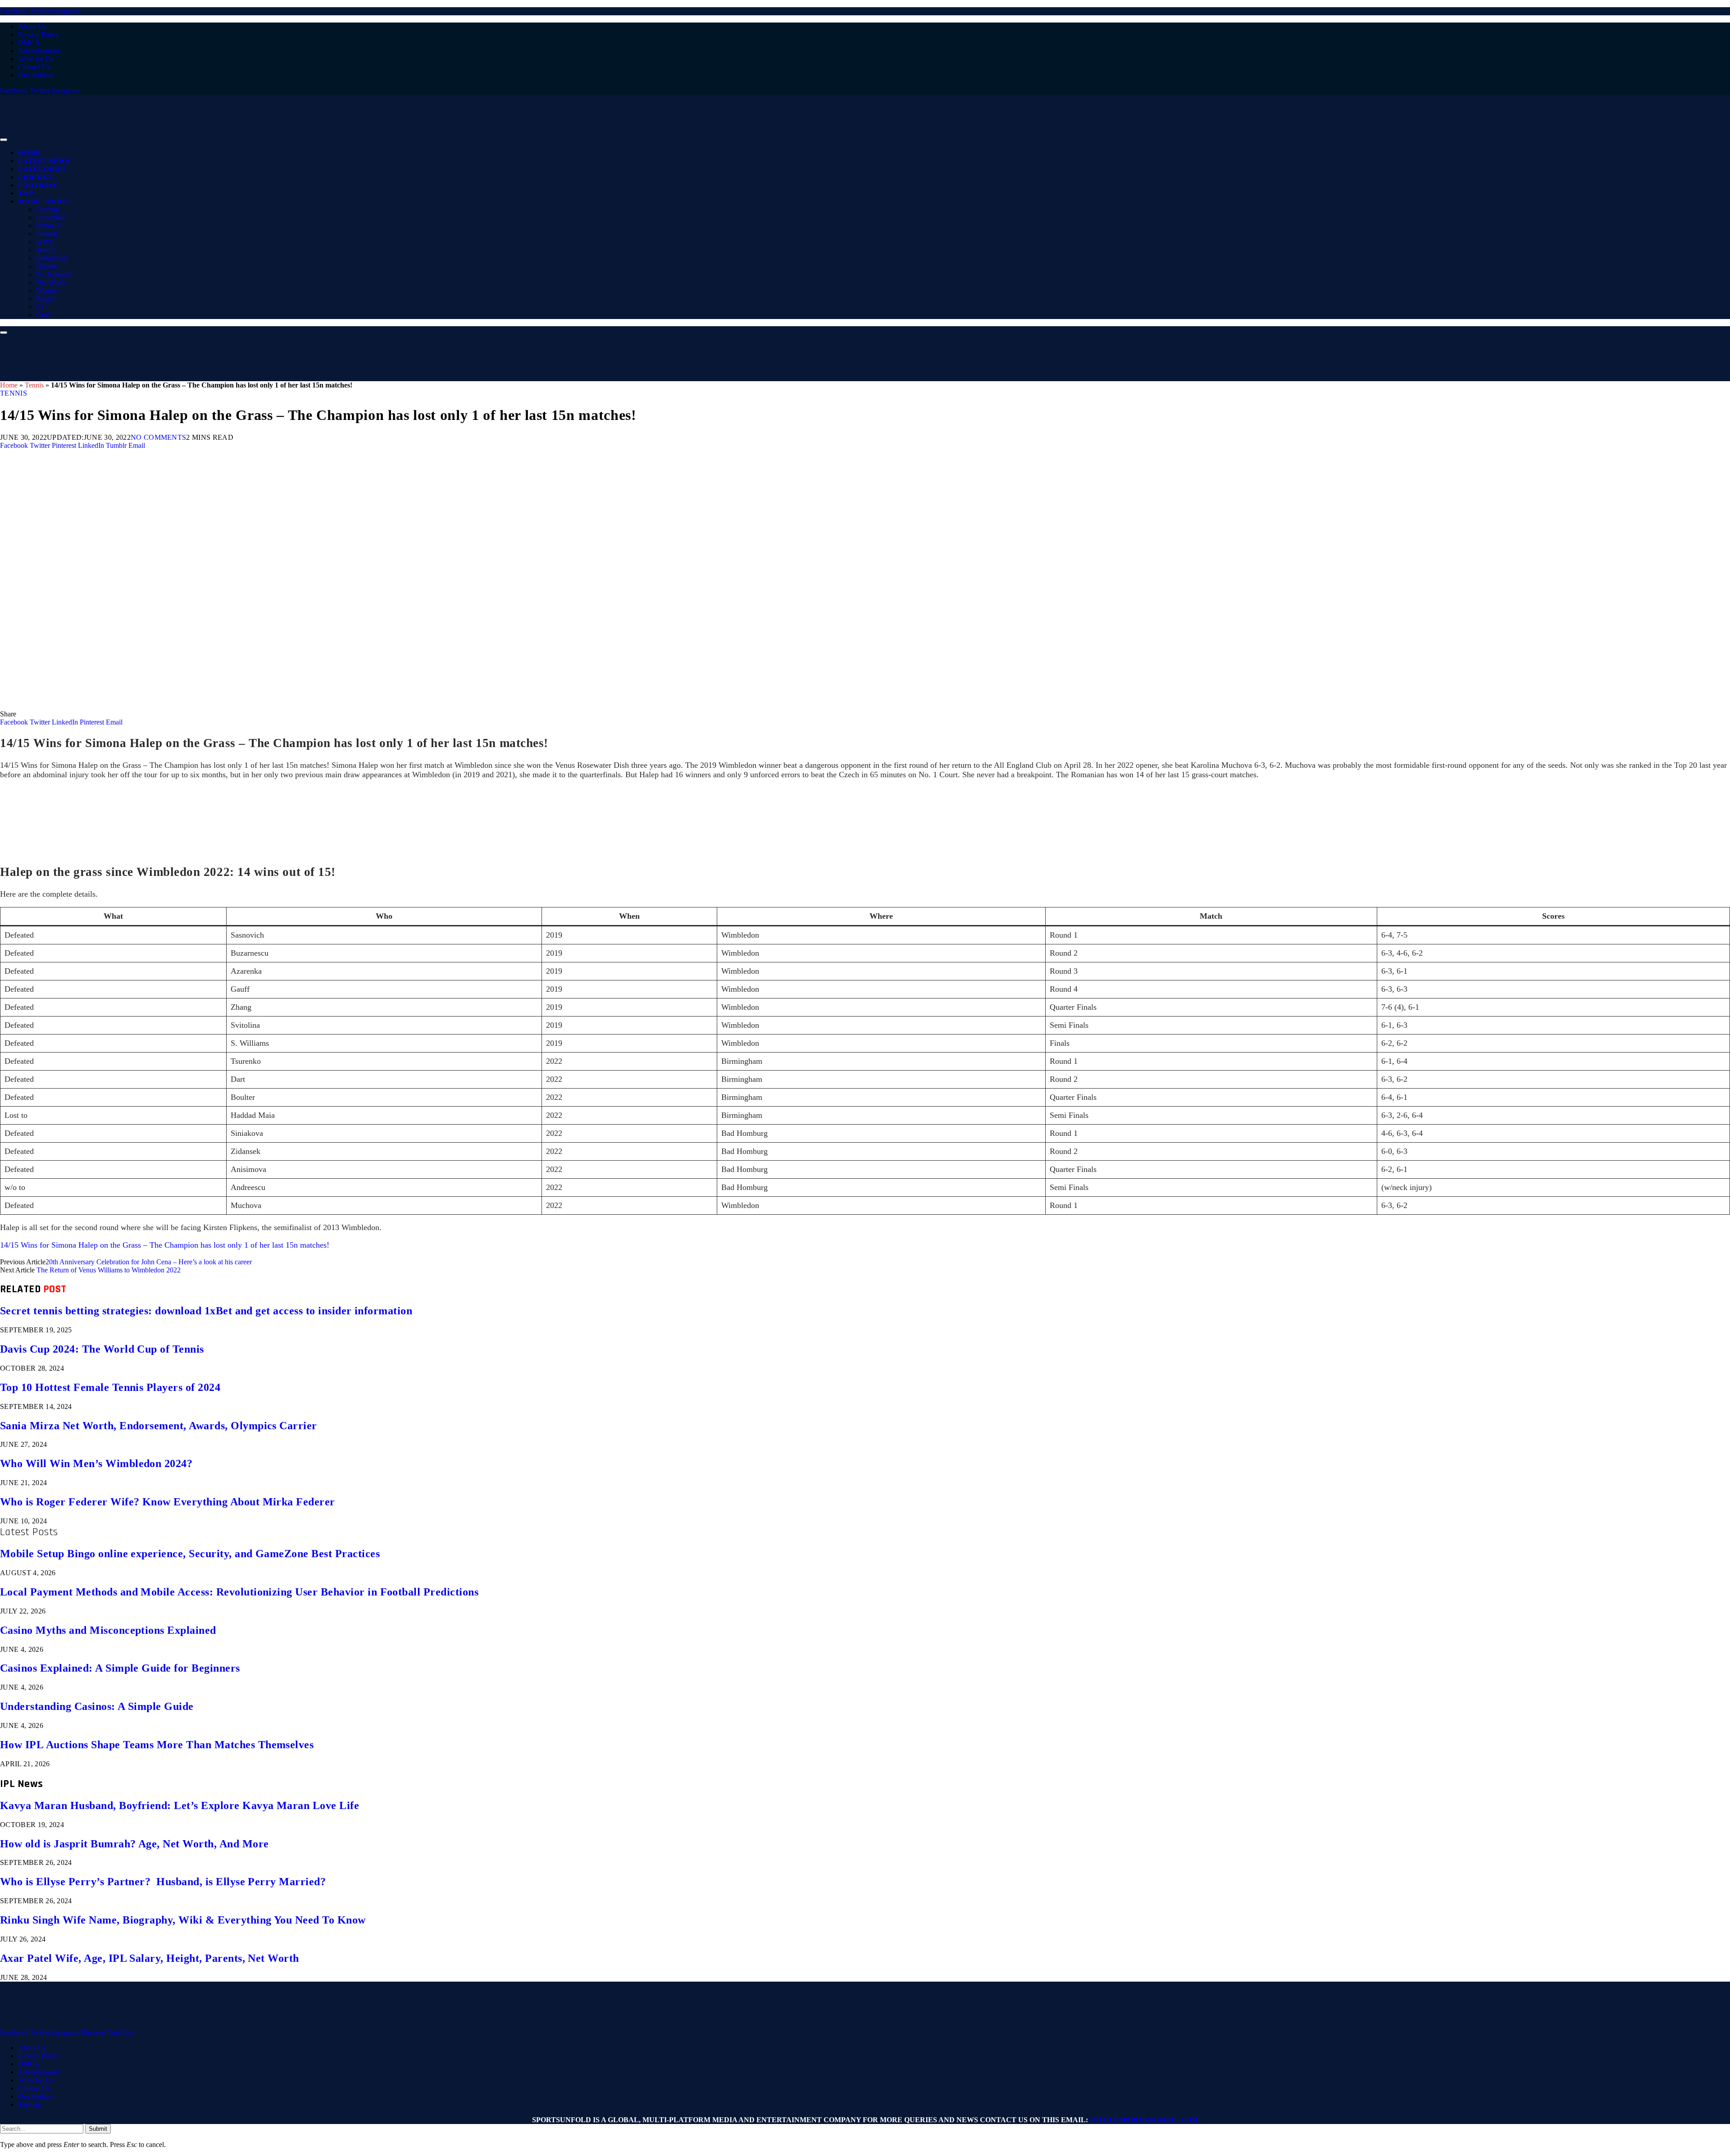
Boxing (47, 234)
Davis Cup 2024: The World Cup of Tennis (102, 1349)
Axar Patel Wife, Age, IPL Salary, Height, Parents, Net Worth (150, 1958)
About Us (32, 26)
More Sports (44, 201)
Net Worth (51, 282)
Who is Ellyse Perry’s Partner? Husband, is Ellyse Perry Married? (163, 1882)
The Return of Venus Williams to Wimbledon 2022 (109, 1270)
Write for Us (36, 59)
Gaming (48, 209)
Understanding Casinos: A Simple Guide (97, 1706)
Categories (42, 169)
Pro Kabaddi (54, 274)
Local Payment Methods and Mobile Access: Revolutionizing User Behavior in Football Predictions (239, 1592)
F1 (40, 307)
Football (38, 185)
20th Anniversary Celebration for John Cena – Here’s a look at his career (149, 1262)
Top (25, 193)
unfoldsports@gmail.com (1143, 2120)
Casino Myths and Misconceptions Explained (108, 1630)
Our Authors (36, 75)
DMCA (29, 43)
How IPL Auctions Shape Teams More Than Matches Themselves (157, 1745)
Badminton (52, 258)
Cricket (35, 177)
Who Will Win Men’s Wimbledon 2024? (96, 1463)
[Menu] (4, 140)
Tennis (46, 250)
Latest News (44, 161)
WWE (45, 242)
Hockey (47, 266)
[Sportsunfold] (234, 137)
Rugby (46, 299)
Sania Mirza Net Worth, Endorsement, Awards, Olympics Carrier (159, 1426)
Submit (98, 2129)
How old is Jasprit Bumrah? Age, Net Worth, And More (134, 1844)
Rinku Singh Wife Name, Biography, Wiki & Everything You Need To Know (183, 1920)
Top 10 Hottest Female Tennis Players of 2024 (110, 1387)
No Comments (159, 437)
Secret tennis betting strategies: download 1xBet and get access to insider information (206, 1311)
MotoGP (48, 226)
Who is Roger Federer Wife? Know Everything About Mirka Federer (168, 1502)
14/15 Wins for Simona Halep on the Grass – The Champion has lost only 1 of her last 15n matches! (165, 1245)
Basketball (51, 217)
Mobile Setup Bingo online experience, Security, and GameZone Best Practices (190, 1554)
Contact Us (34, 67)
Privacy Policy (39, 34)
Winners (48, 290)
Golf (43, 315)
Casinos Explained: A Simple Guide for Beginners (120, 1668)
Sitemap (30, 2104)
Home (30, 153)
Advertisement (39, 51)
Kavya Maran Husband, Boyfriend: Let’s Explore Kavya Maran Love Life (180, 1805)
